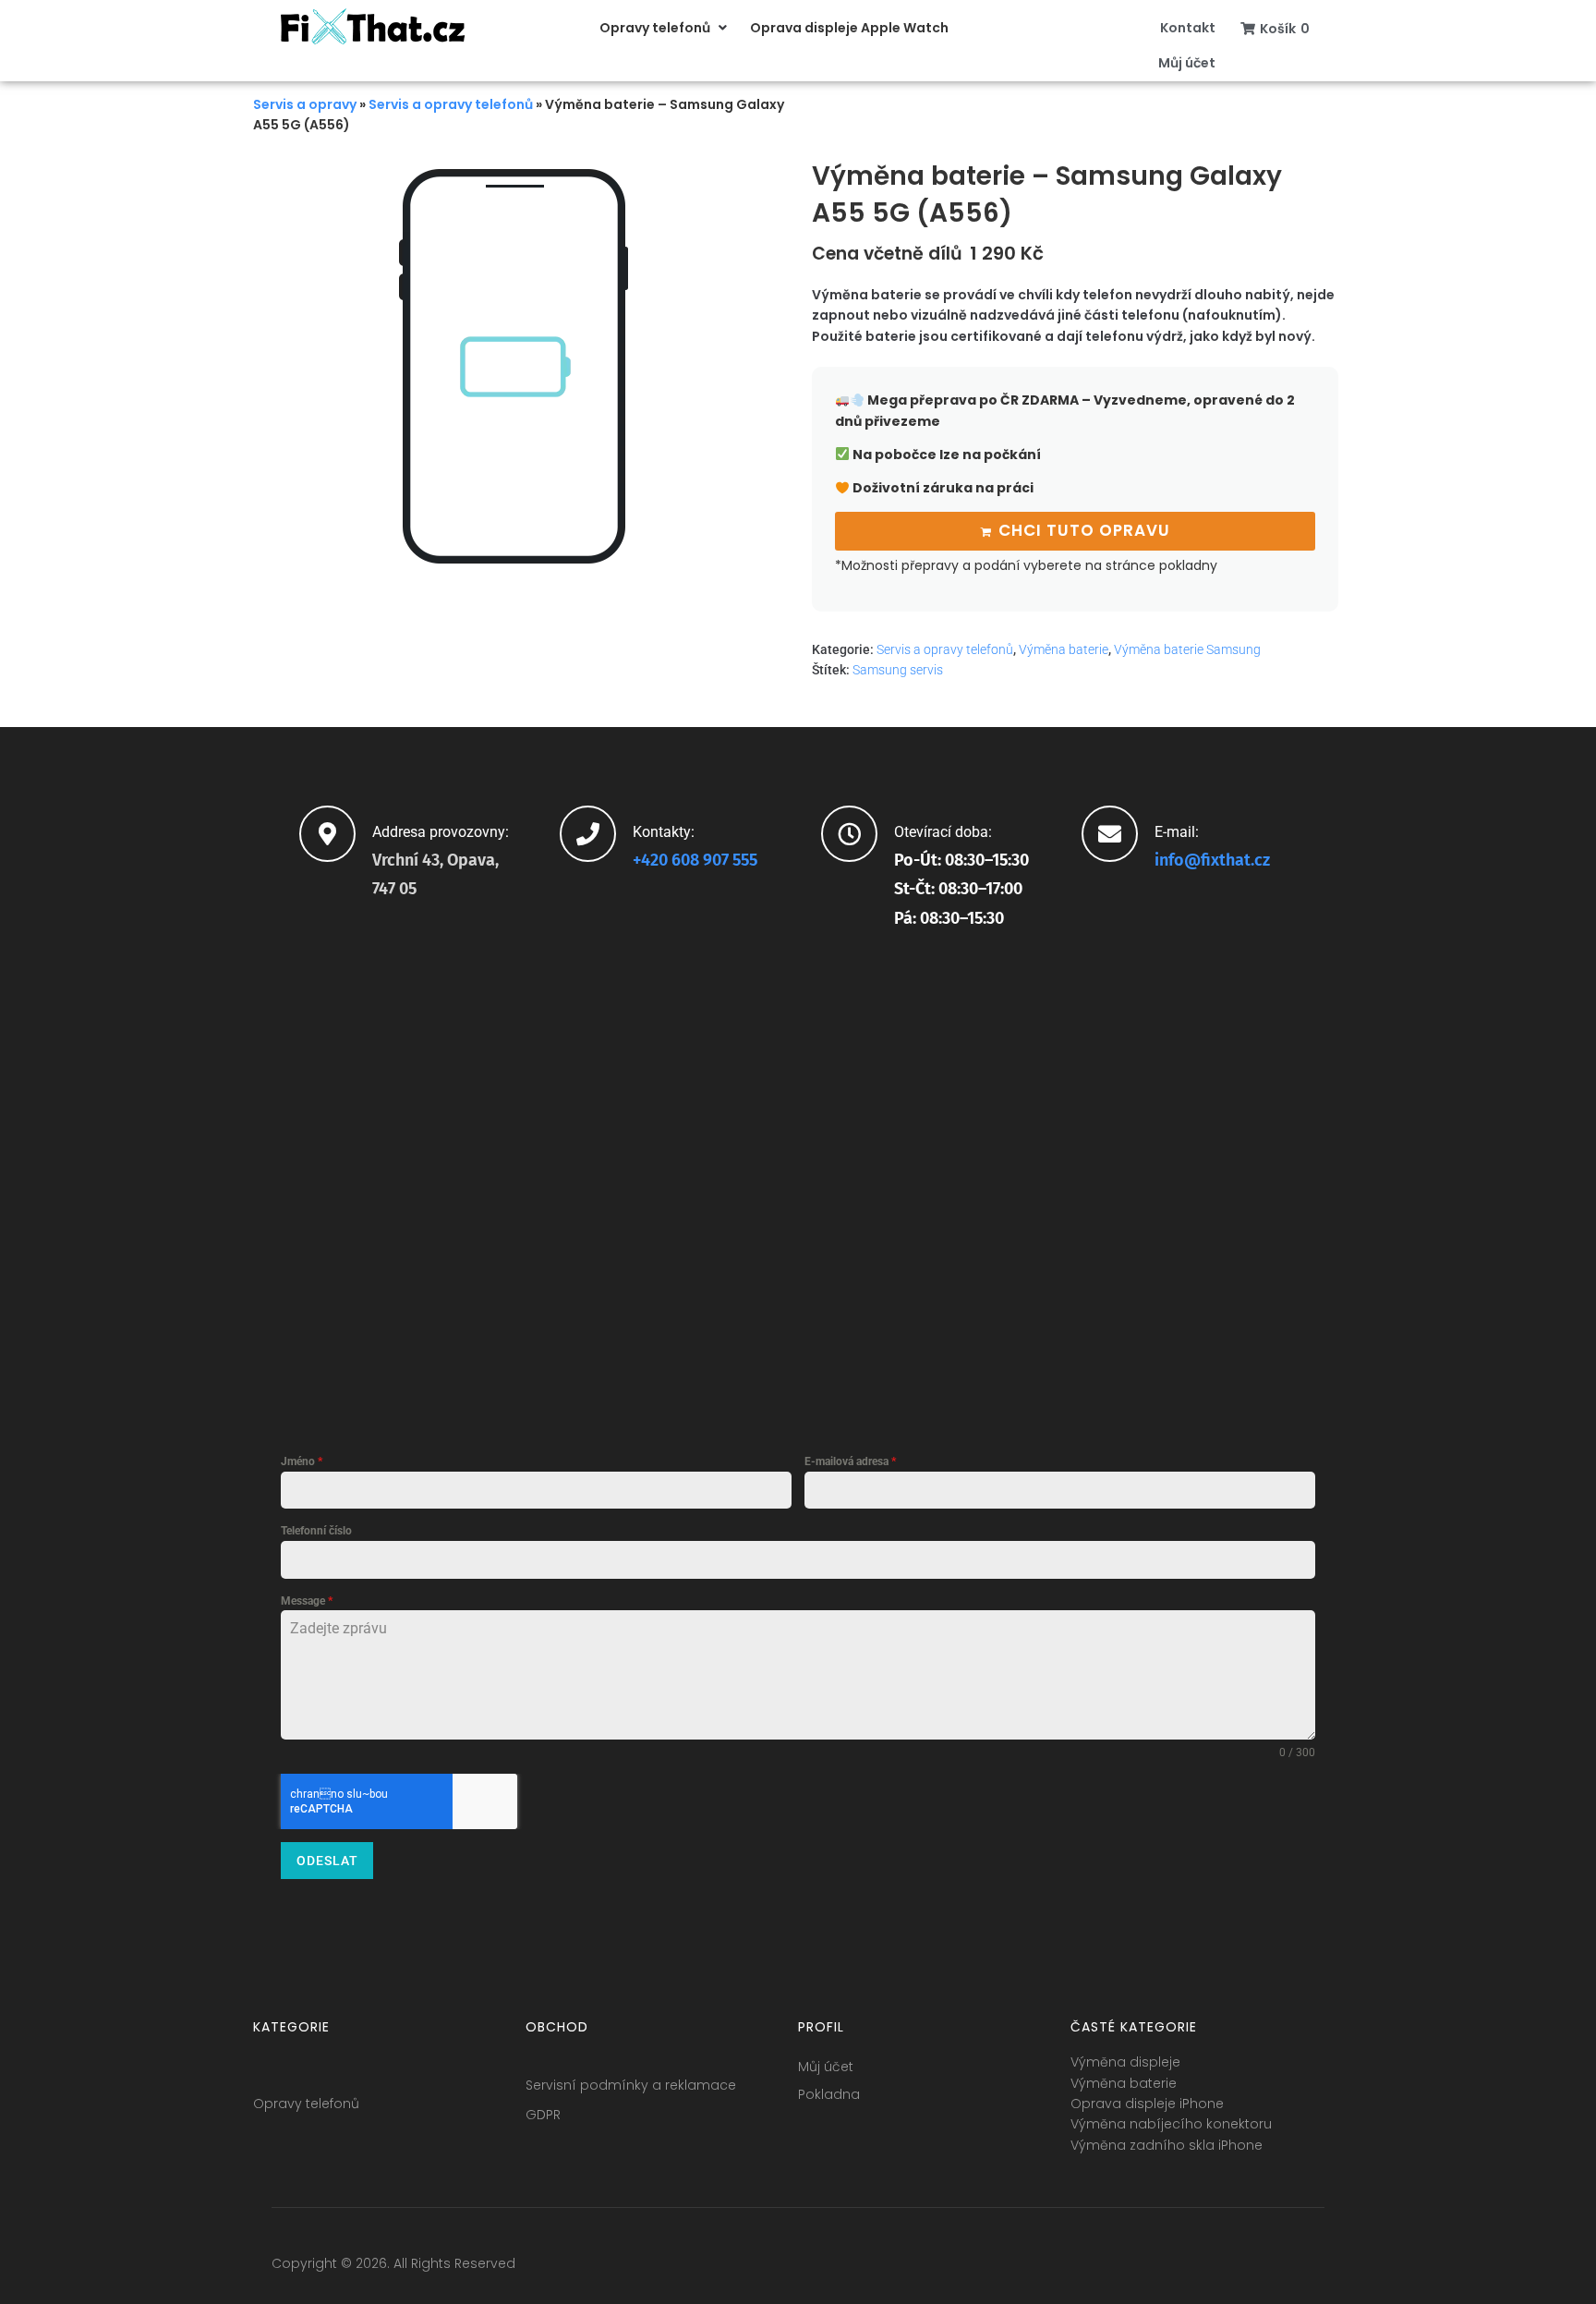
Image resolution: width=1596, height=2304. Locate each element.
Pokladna (829, 2094)
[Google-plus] (1241, 2268)
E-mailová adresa (850, 1461)
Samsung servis (898, 670)
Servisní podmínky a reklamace (631, 2085)
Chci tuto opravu (1084, 530)
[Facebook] (1173, 2268)
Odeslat (327, 1861)
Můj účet (826, 2067)
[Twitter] (1207, 2268)
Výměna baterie (1064, 649)
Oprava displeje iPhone (1147, 2104)
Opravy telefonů (306, 2104)
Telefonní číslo (316, 1531)
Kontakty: (664, 832)
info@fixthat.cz (1212, 860)
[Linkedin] (1276, 2268)
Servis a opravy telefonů (451, 104)
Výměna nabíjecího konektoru (1171, 2124)
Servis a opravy (305, 104)
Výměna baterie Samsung (1187, 649)
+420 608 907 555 (695, 860)
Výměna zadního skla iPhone (1167, 2145)
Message (307, 1601)
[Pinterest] (1310, 2268)
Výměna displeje (1125, 2062)
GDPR (543, 2115)
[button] (665, 28)
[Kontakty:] (588, 834)
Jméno (302, 1461)
